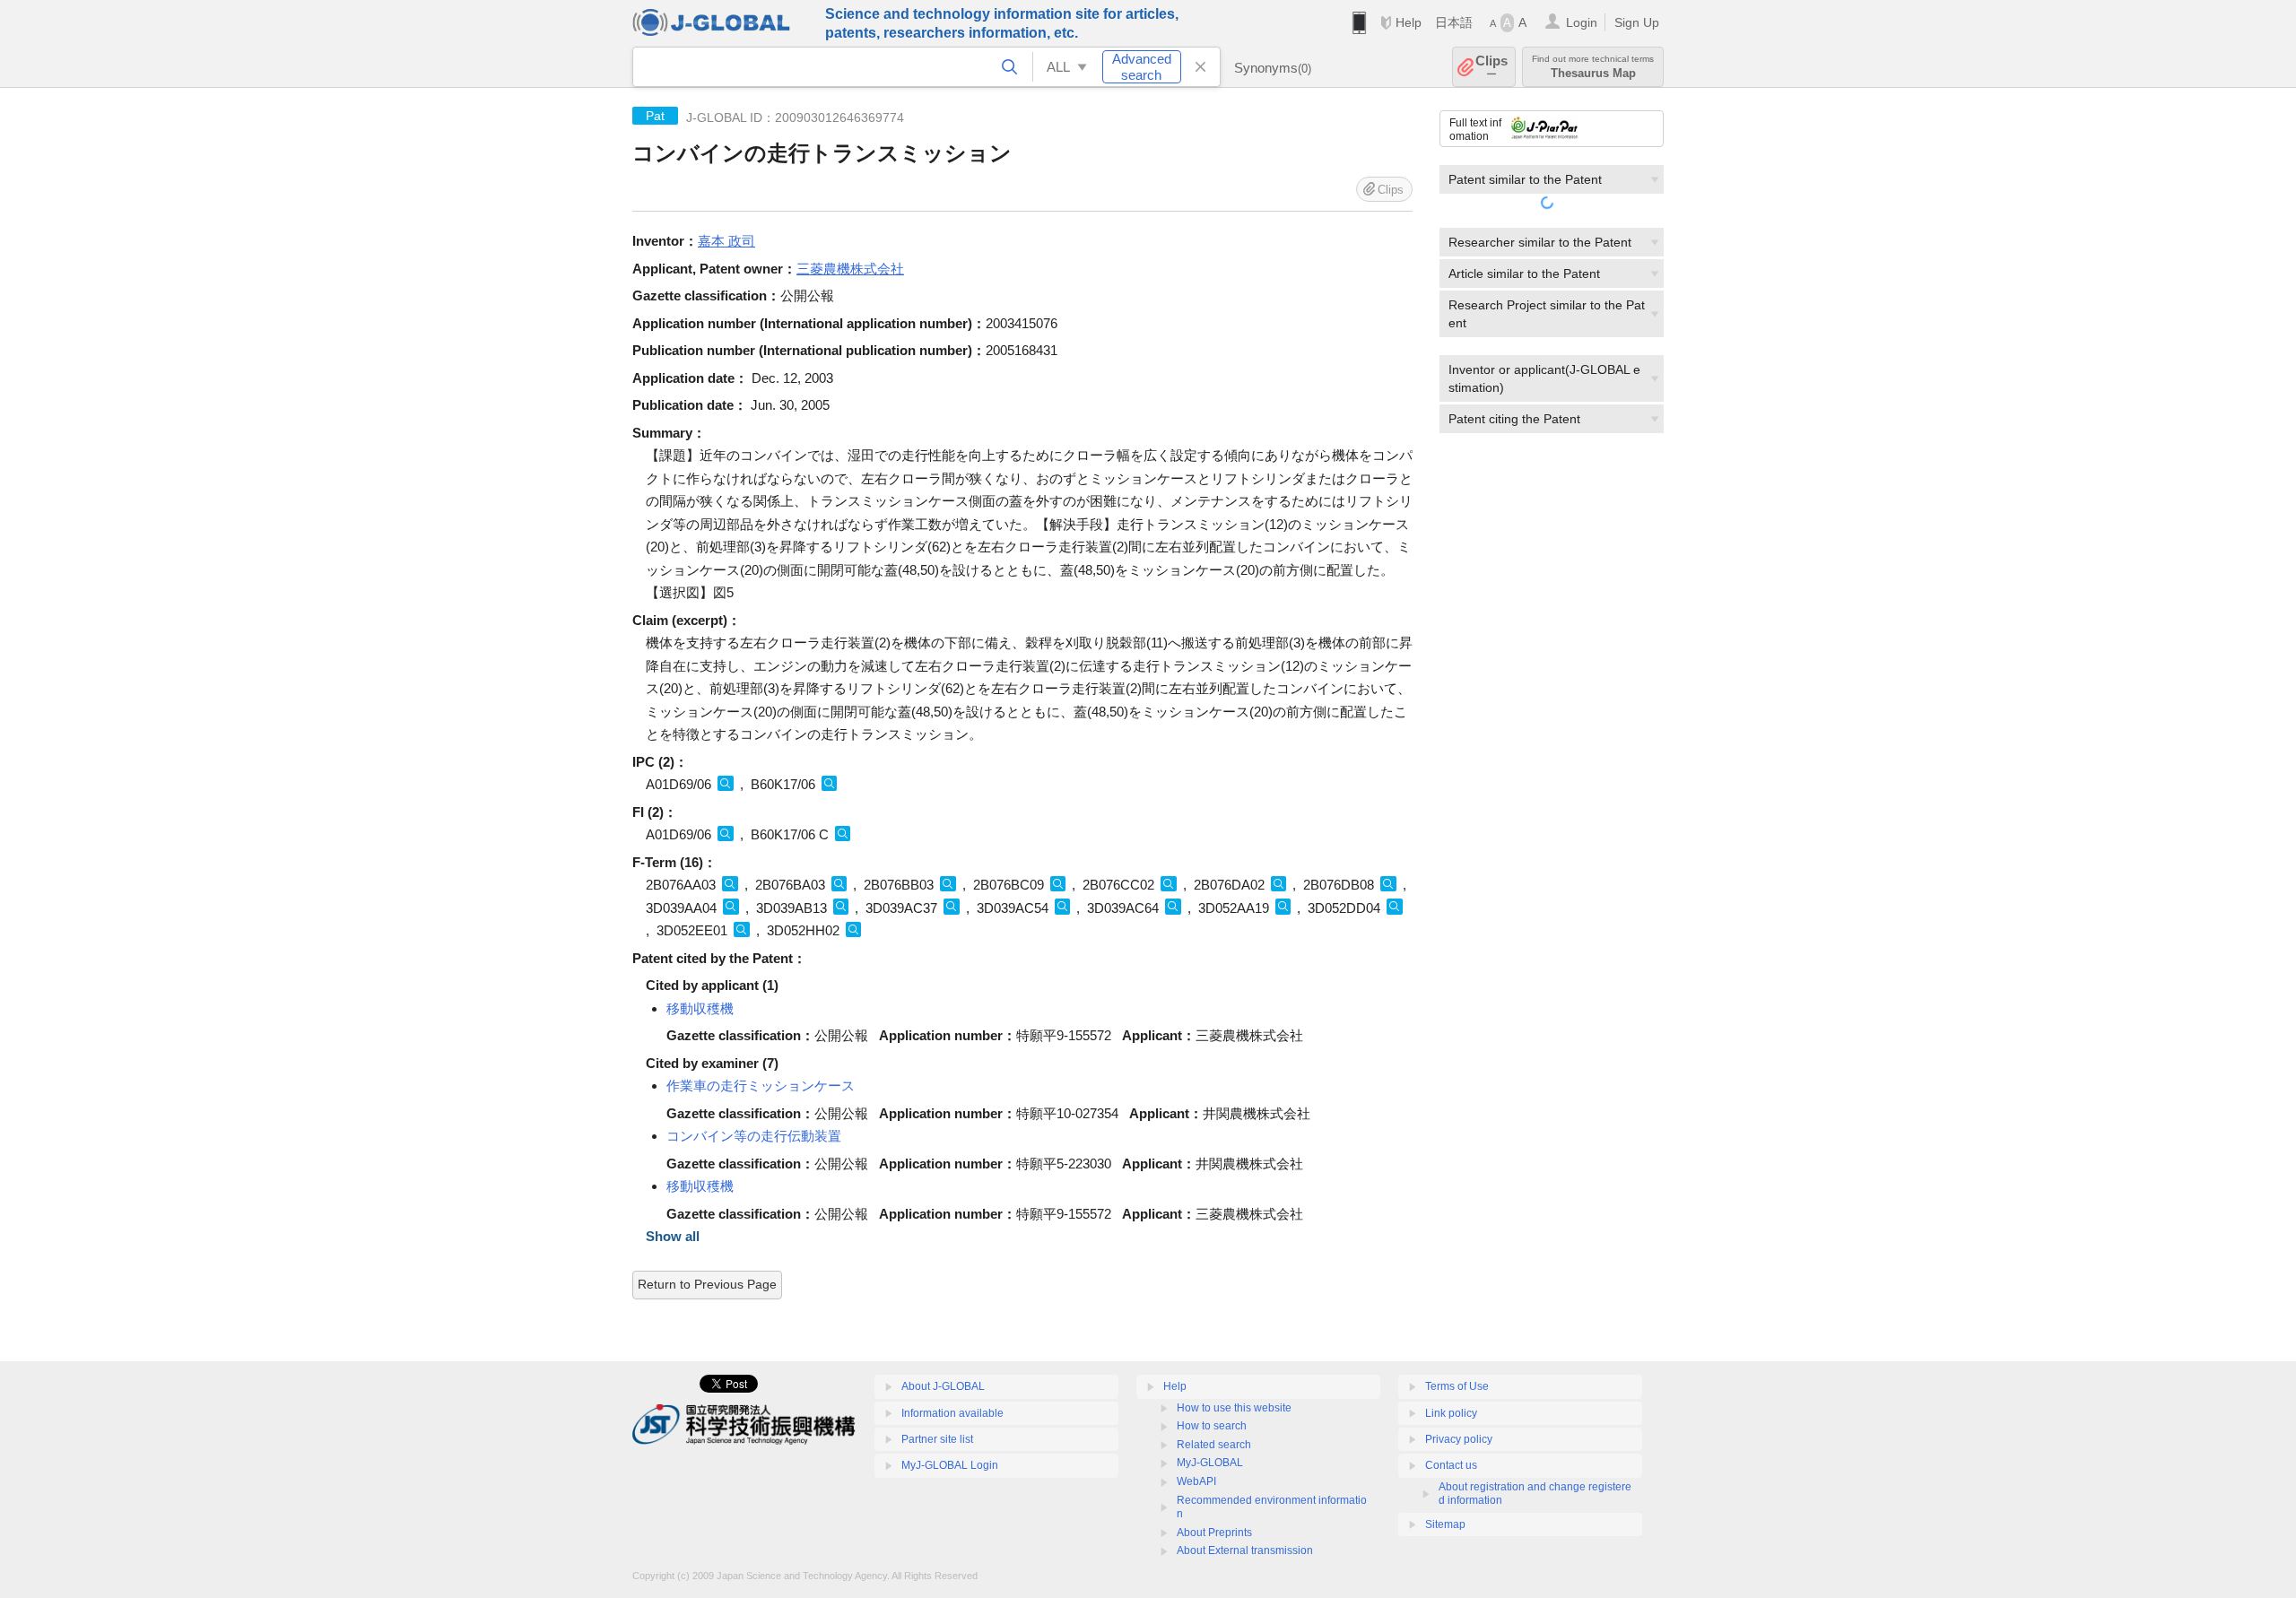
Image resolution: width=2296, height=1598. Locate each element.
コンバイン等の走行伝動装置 (754, 1136)
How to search (1212, 1426)
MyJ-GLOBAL (1210, 1463)
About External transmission (1245, 1550)
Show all (673, 1236)
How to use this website (1234, 1408)
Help (1409, 22)
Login (1582, 22)
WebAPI (1196, 1481)
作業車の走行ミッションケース (761, 1086)
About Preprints (1214, 1533)
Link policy (1451, 1413)
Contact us (1451, 1465)
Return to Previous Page (707, 1284)
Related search (1214, 1445)
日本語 (1454, 22)
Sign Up (1637, 22)
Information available (952, 1413)
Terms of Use (1457, 1386)
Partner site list (937, 1439)
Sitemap (1445, 1524)
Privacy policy (1459, 1439)
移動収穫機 (700, 1008)
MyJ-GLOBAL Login (950, 1465)
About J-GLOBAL (943, 1386)
